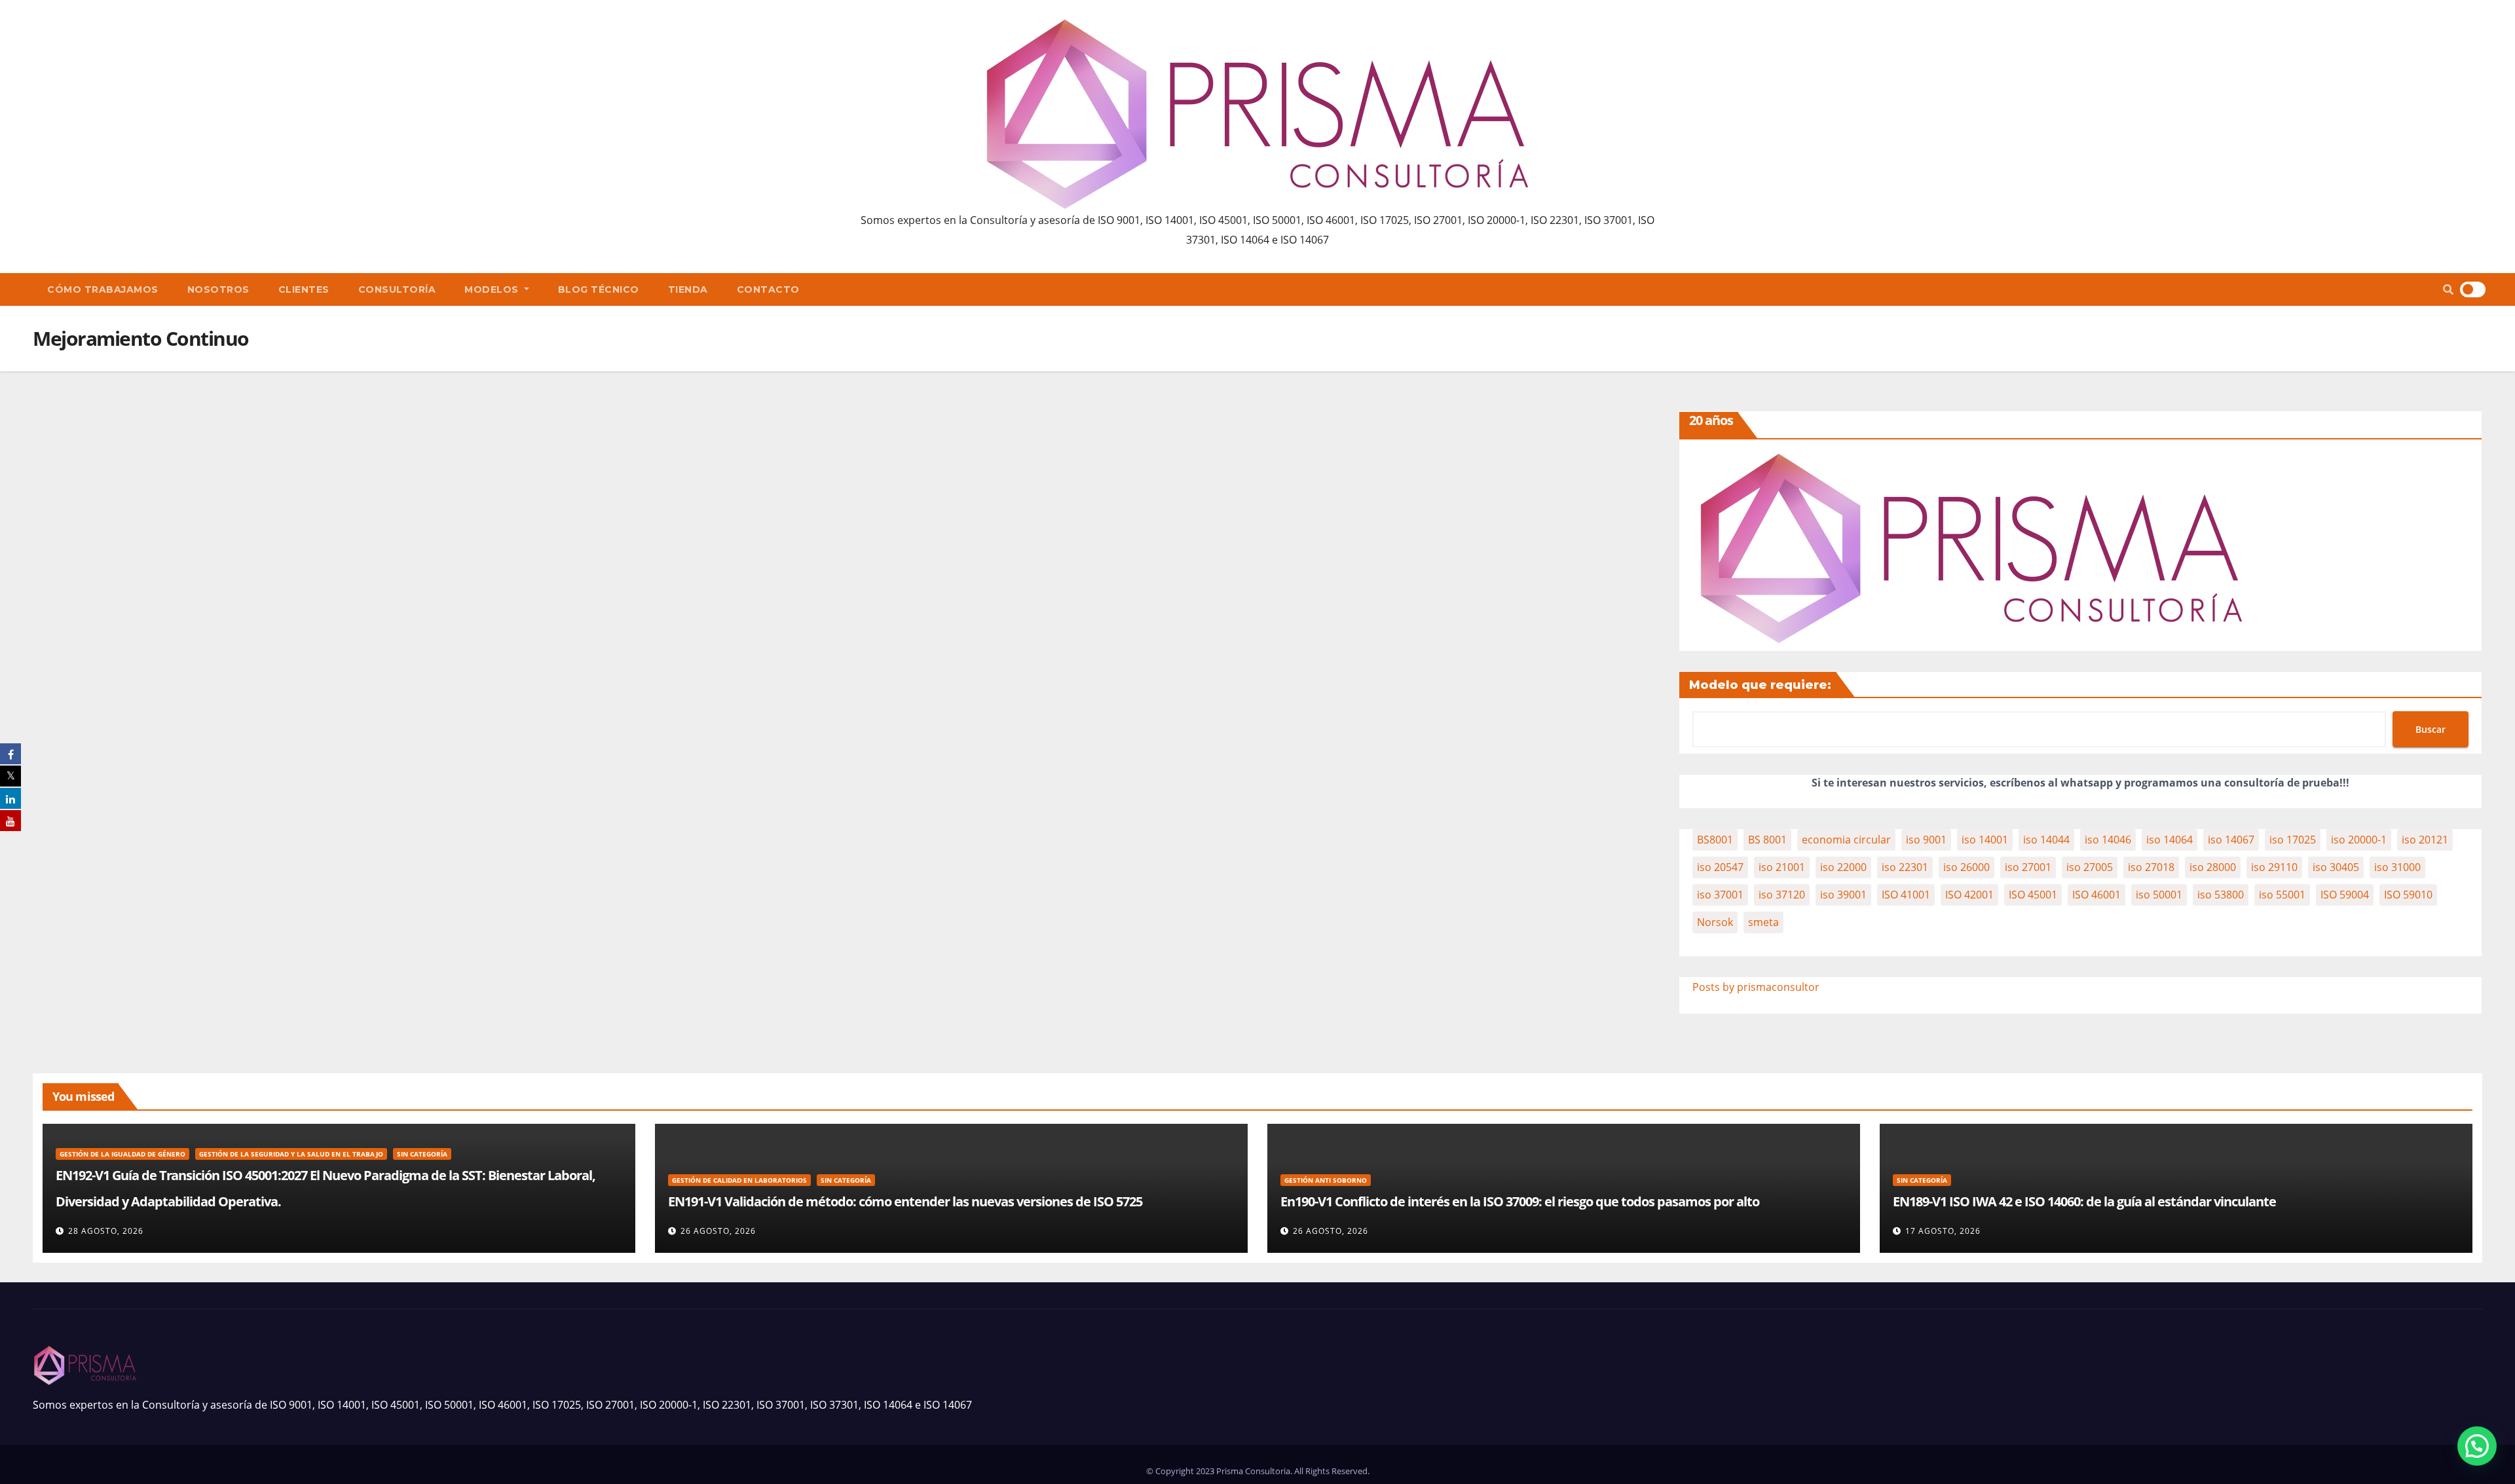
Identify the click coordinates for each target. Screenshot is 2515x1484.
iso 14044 (2046, 840)
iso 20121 (2425, 840)
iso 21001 (1782, 867)
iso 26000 (1966, 867)
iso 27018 (2151, 867)
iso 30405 (2336, 867)
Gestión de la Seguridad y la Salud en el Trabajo (291, 1154)
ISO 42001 (1969, 895)
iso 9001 (1926, 840)
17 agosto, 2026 (1943, 1231)
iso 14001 (1985, 840)
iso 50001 (2159, 895)
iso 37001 (1720, 895)
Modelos (493, 289)
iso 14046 (2108, 840)
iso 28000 (2213, 867)
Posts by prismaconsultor (1756, 987)
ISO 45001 (2033, 895)
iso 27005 (2090, 867)
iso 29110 (2274, 867)
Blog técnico (599, 289)
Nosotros (218, 289)
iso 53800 (2221, 895)
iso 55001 (2282, 895)
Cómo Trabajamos (103, 289)
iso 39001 (1843, 895)
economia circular (1846, 840)
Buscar (2431, 729)
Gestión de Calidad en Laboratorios (739, 1180)
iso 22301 (1905, 867)
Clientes (304, 289)
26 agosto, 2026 (718, 1231)
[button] (2448, 289)
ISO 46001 (2096, 895)
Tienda (688, 289)
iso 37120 (1782, 895)
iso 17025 (2293, 840)
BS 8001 (1767, 840)
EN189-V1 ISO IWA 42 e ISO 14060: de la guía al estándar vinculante (2084, 1201)
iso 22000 (1843, 867)
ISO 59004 (2345, 895)
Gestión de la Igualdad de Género (122, 1154)
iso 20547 (1720, 867)
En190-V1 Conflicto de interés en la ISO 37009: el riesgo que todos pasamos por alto (1520, 1201)
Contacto (768, 289)
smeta (1763, 922)
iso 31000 (2397, 867)
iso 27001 (2028, 867)
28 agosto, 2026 (106, 1231)
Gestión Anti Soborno (1326, 1180)
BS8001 (1715, 840)
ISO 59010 (2408, 895)
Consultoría (397, 289)
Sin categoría (422, 1154)
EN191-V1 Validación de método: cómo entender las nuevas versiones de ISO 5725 (905, 1201)
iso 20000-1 (2359, 840)
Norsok (1715, 922)
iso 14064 (2170, 840)
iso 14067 (2231, 840)
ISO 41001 (1906, 895)
